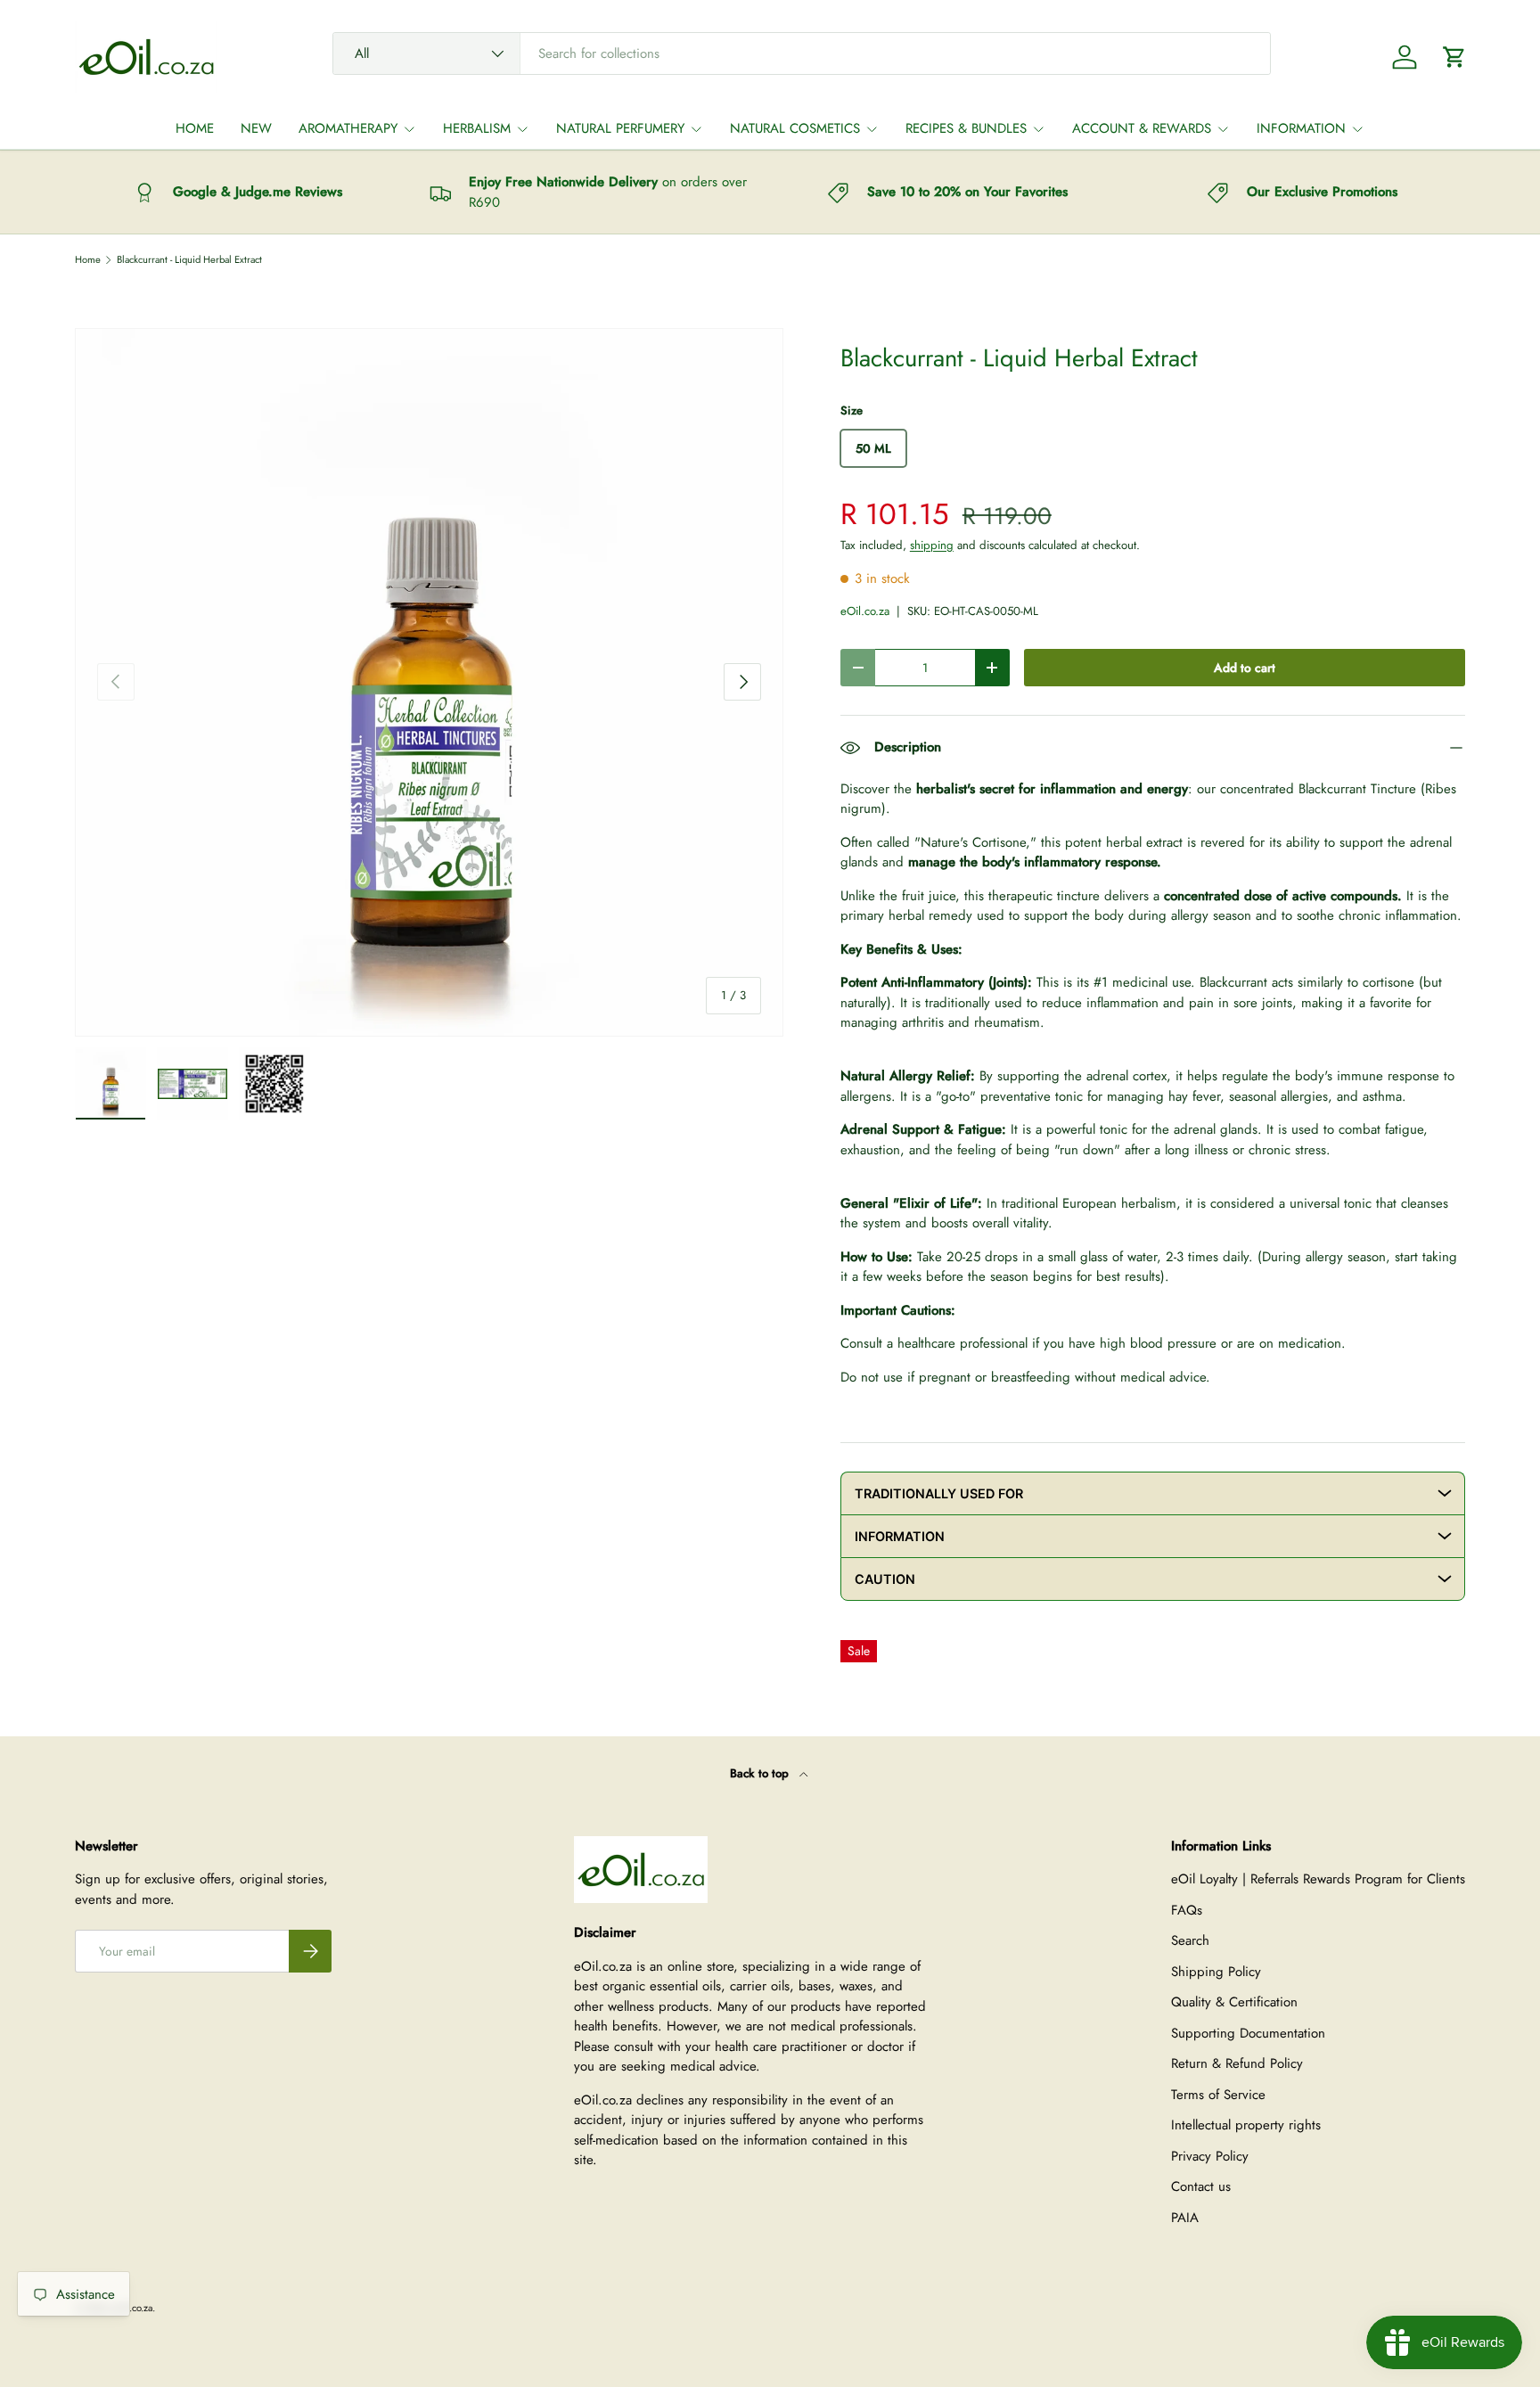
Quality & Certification (1234, 2002)
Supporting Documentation (1248, 2033)
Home (88, 260)
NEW (256, 128)
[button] (1454, 57)
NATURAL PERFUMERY (620, 128)
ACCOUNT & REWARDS (1142, 128)
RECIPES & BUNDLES (966, 128)
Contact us (1201, 2186)
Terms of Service (1218, 2095)
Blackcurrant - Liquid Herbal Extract (189, 260)
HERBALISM (477, 128)
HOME (195, 128)
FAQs (1187, 1910)
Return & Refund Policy (1237, 2063)
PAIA (1185, 2218)
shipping (932, 545)
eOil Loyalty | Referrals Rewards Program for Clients (1318, 1879)
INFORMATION (1301, 128)
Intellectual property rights (1246, 2125)
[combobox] (802, 53)
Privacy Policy (1210, 2156)
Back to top (761, 1773)
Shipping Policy (1216, 1972)
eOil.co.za (865, 611)
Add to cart (1245, 668)
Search (1190, 1940)
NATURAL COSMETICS (795, 128)
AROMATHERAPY (348, 128)
